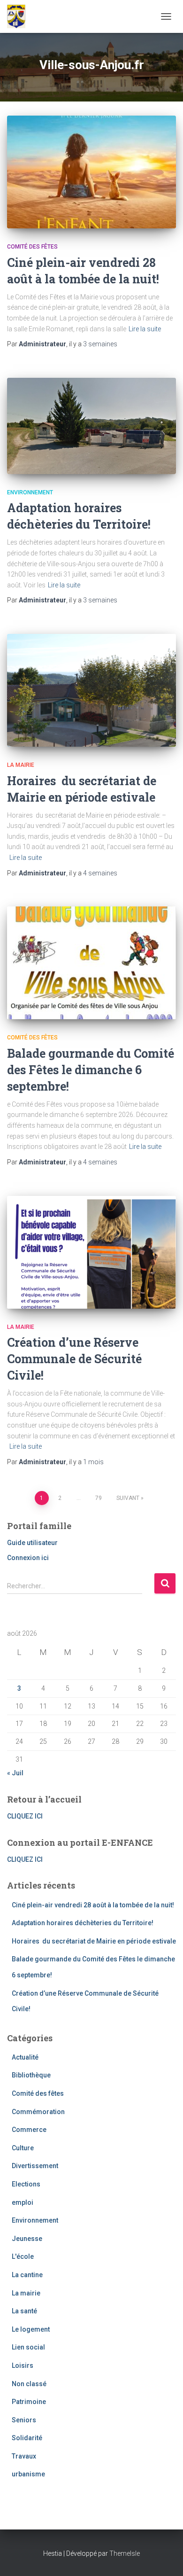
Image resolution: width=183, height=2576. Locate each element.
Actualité (25, 2057)
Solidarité (27, 2438)
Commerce (29, 2130)
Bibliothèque (31, 2075)
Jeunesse (27, 2239)
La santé (24, 2311)
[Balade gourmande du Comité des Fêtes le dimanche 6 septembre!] (91, 963)
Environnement (30, 492)
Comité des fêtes (32, 247)
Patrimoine (29, 2402)
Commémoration (38, 2112)
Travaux (24, 2456)
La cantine (27, 2275)
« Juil (15, 1773)
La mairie (21, 765)
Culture (23, 2148)
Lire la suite (145, 329)
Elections (26, 2184)
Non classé (29, 2384)
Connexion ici (28, 1558)
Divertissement (35, 2166)
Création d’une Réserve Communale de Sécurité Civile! (74, 1359)
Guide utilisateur (32, 1543)
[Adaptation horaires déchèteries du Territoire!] (91, 426)
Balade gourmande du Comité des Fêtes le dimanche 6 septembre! (91, 1070)
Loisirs (23, 2365)
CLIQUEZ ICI (25, 1816)
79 (99, 1498)
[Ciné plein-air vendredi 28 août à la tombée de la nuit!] (91, 172)
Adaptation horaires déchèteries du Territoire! (83, 1923)
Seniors (24, 2420)
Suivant (128, 1498)
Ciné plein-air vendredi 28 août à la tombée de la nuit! (93, 1905)
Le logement (31, 2329)
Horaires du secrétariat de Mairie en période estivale (94, 1941)
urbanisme (28, 2474)
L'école (23, 2256)
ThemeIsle (125, 2553)
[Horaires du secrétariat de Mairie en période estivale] (91, 690)
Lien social (28, 2347)
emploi (23, 2202)
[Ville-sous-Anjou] (20, 16)
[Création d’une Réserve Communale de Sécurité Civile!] (91, 1252)
